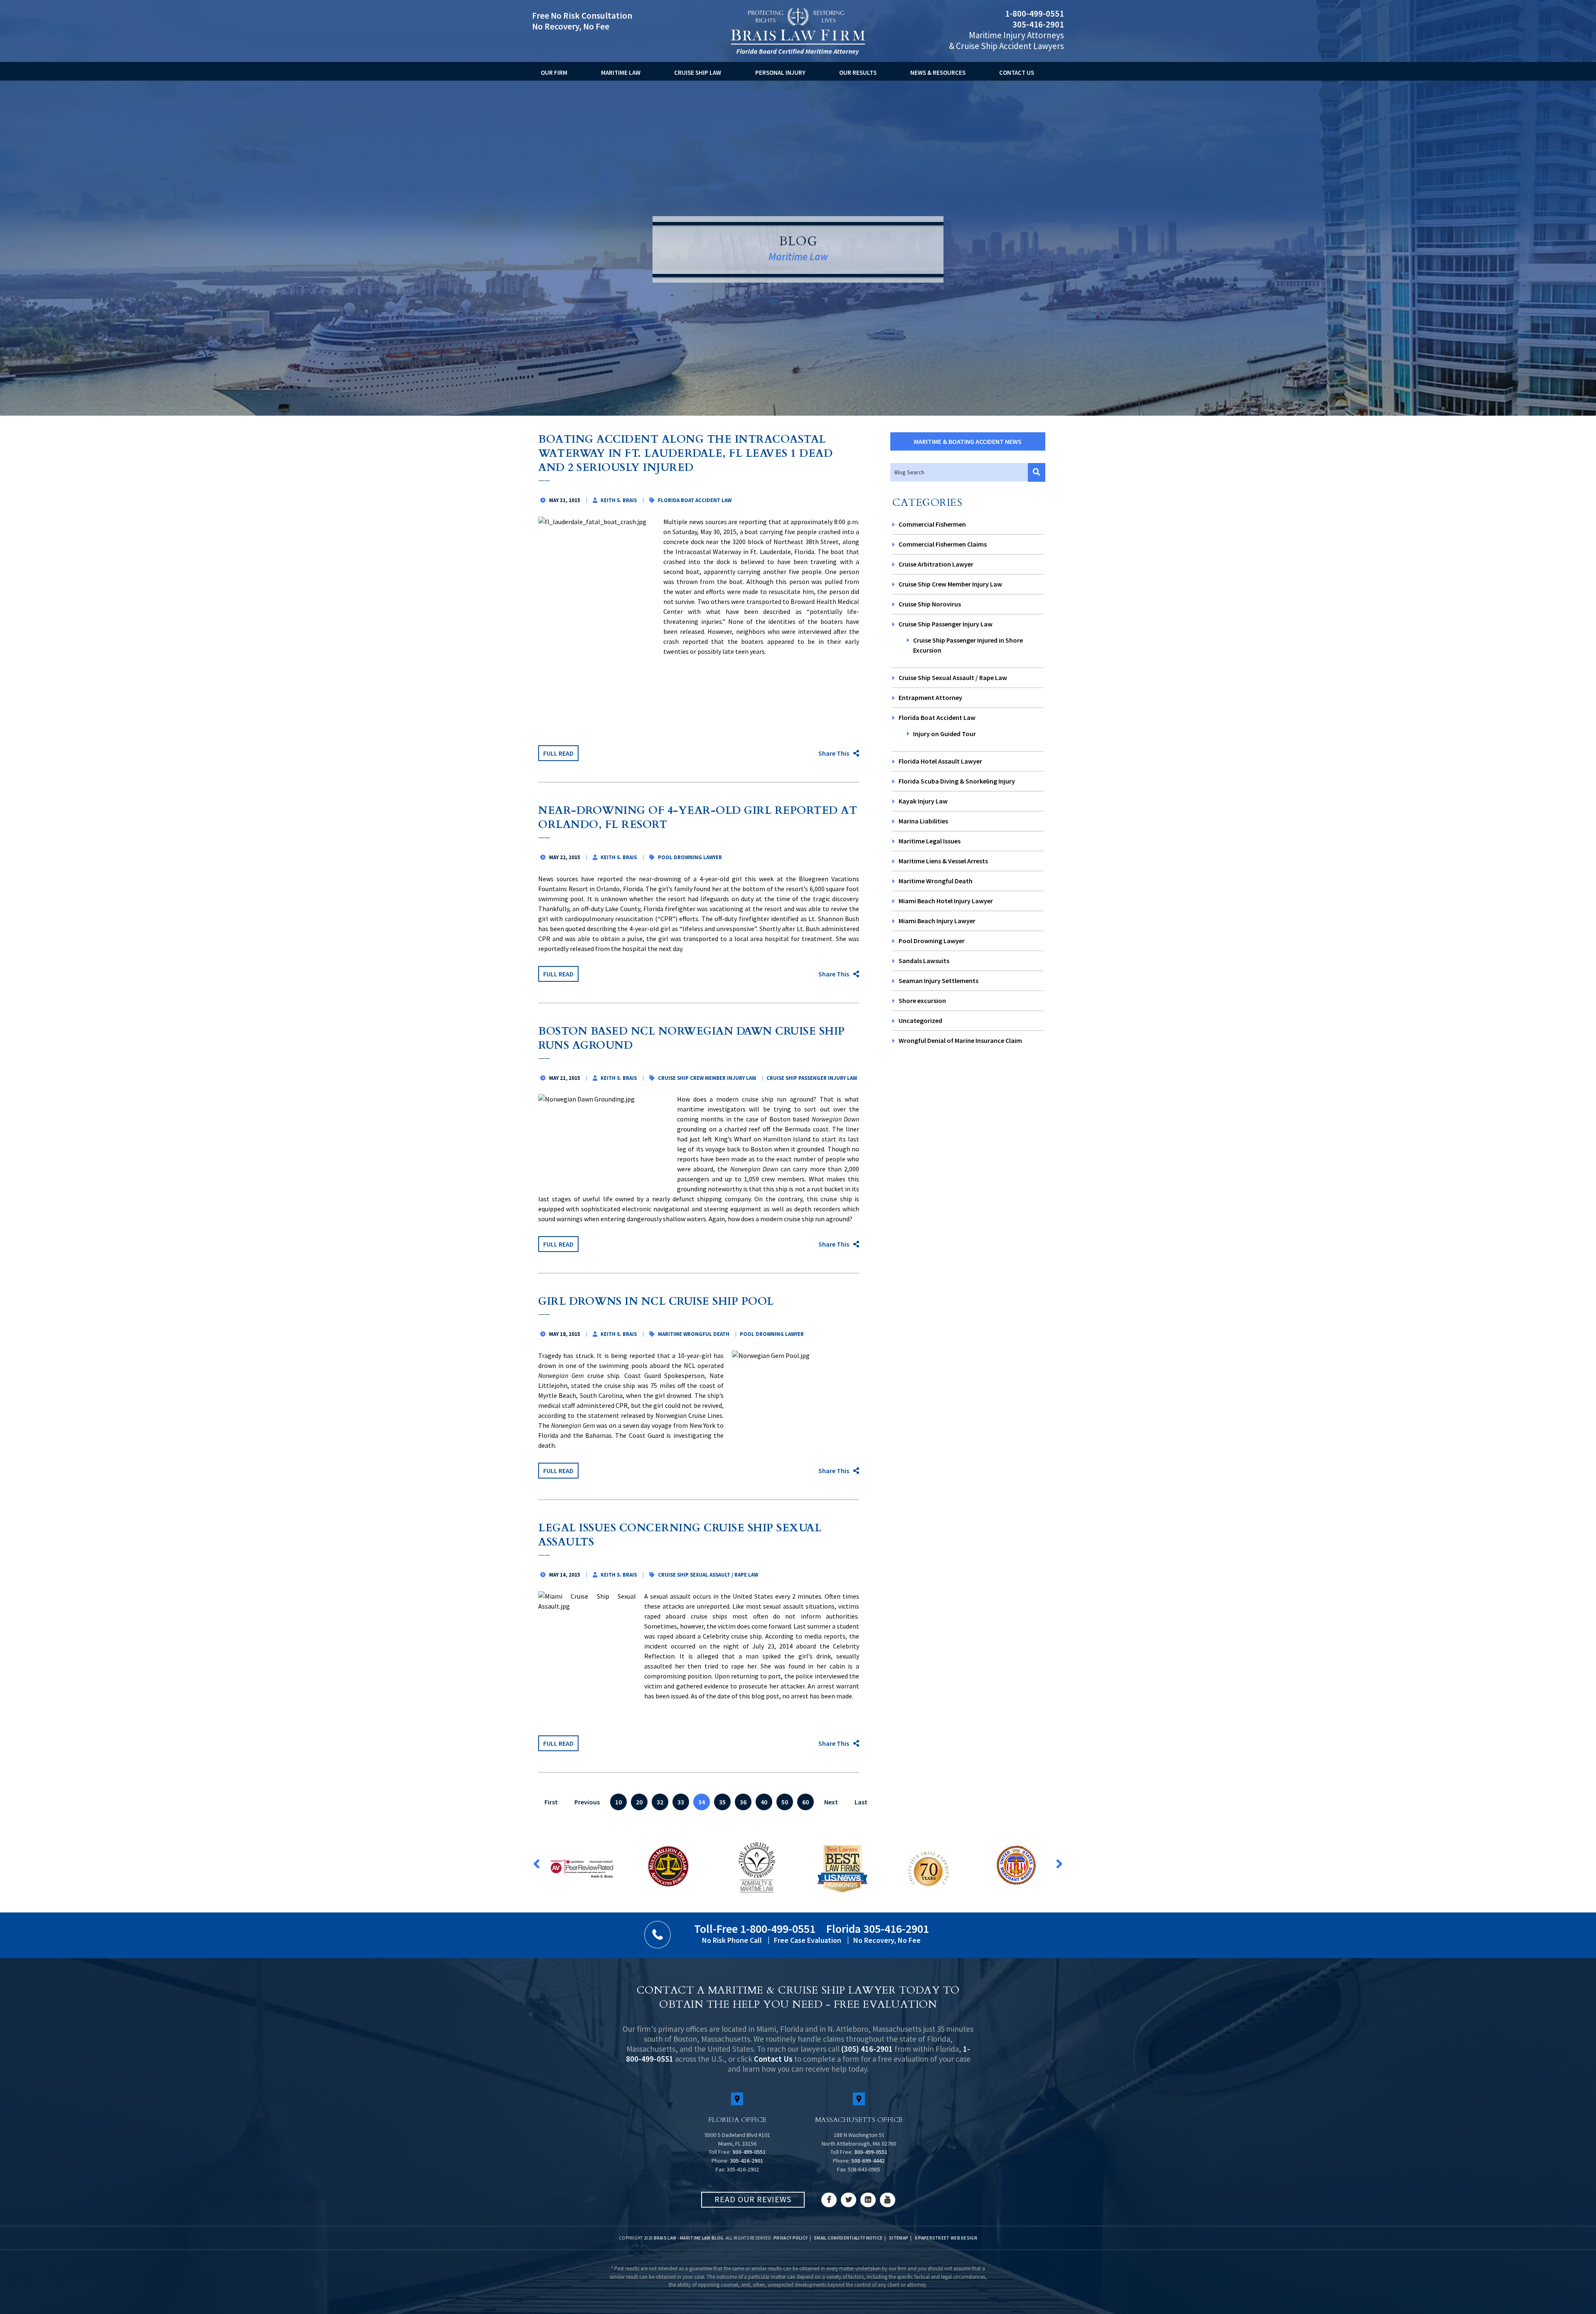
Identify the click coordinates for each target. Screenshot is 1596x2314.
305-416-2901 (1038, 24)
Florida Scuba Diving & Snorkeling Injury (957, 781)
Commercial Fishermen (932, 524)
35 (722, 1802)
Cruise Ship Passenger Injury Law (946, 624)
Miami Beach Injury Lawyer (937, 921)
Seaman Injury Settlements (938, 981)
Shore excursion (922, 1001)
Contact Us (1017, 73)
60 (805, 1802)
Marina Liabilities (923, 821)
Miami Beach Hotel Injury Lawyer (946, 901)
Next (831, 1802)
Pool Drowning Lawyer (932, 941)
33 (681, 1802)
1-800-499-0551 (1034, 14)
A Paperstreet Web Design (946, 2238)
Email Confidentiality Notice (848, 2238)
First (551, 1802)
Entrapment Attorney (930, 697)
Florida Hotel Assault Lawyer (940, 761)
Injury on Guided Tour (945, 734)
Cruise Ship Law (698, 73)
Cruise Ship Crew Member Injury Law (950, 584)
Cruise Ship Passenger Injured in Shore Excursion (968, 645)
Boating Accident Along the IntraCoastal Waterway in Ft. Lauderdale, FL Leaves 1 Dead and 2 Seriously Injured (685, 453)
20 (639, 1802)
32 (660, 1802)
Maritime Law (621, 73)
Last (861, 1802)
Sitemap (899, 2238)
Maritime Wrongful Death (936, 881)
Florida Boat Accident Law (937, 717)
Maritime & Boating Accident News (968, 441)
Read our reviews (753, 2199)
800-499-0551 (749, 2152)
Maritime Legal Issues (930, 841)
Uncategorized (920, 1020)
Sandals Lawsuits (924, 961)
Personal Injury (780, 73)
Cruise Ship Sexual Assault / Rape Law (953, 678)
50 (785, 1802)
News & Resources (938, 73)
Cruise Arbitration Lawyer (936, 564)
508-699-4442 (868, 2161)
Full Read (558, 753)
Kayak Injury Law (923, 801)
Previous (587, 1802)
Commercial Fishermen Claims (943, 544)
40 (764, 1802)
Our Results (858, 73)
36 (743, 1802)
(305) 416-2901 (867, 2049)
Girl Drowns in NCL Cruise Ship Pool (656, 1301)
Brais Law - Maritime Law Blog (689, 2238)
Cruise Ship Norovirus (930, 604)
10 (618, 1802)
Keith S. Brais (619, 500)
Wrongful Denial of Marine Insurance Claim (960, 1040)
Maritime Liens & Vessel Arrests (943, 861)
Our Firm (554, 73)
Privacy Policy (791, 2238)
